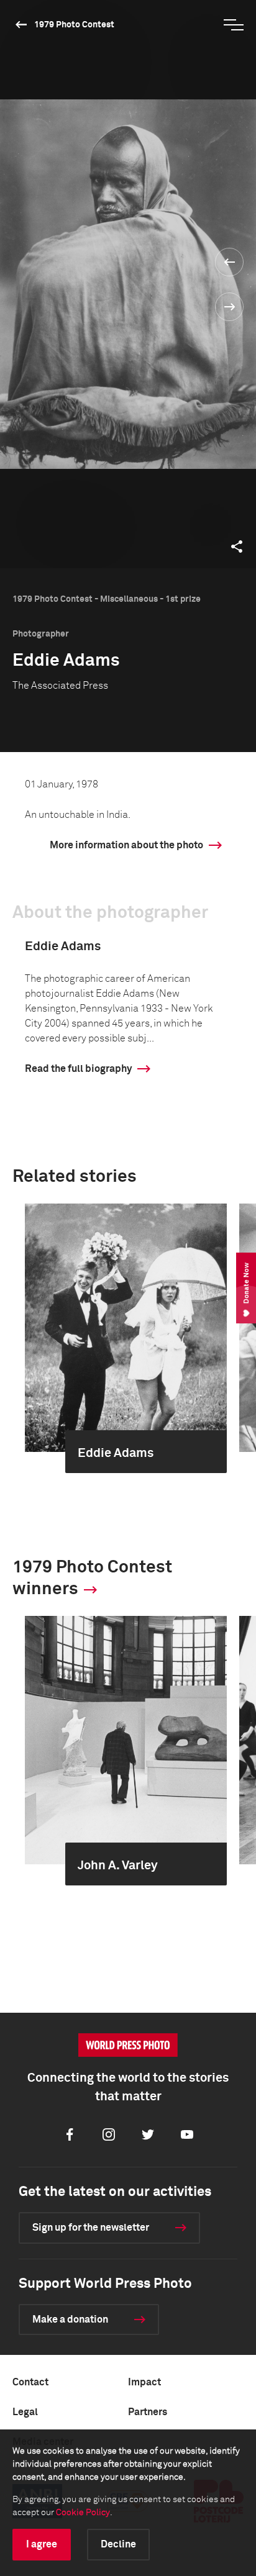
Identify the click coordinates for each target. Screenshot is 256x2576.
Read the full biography (78, 1069)
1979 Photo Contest (74, 25)
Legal (25, 2412)
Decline (118, 2544)
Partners (148, 2412)
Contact (30, 2382)
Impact (144, 2382)
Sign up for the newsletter (91, 2228)
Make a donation (70, 2320)
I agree (42, 2544)
